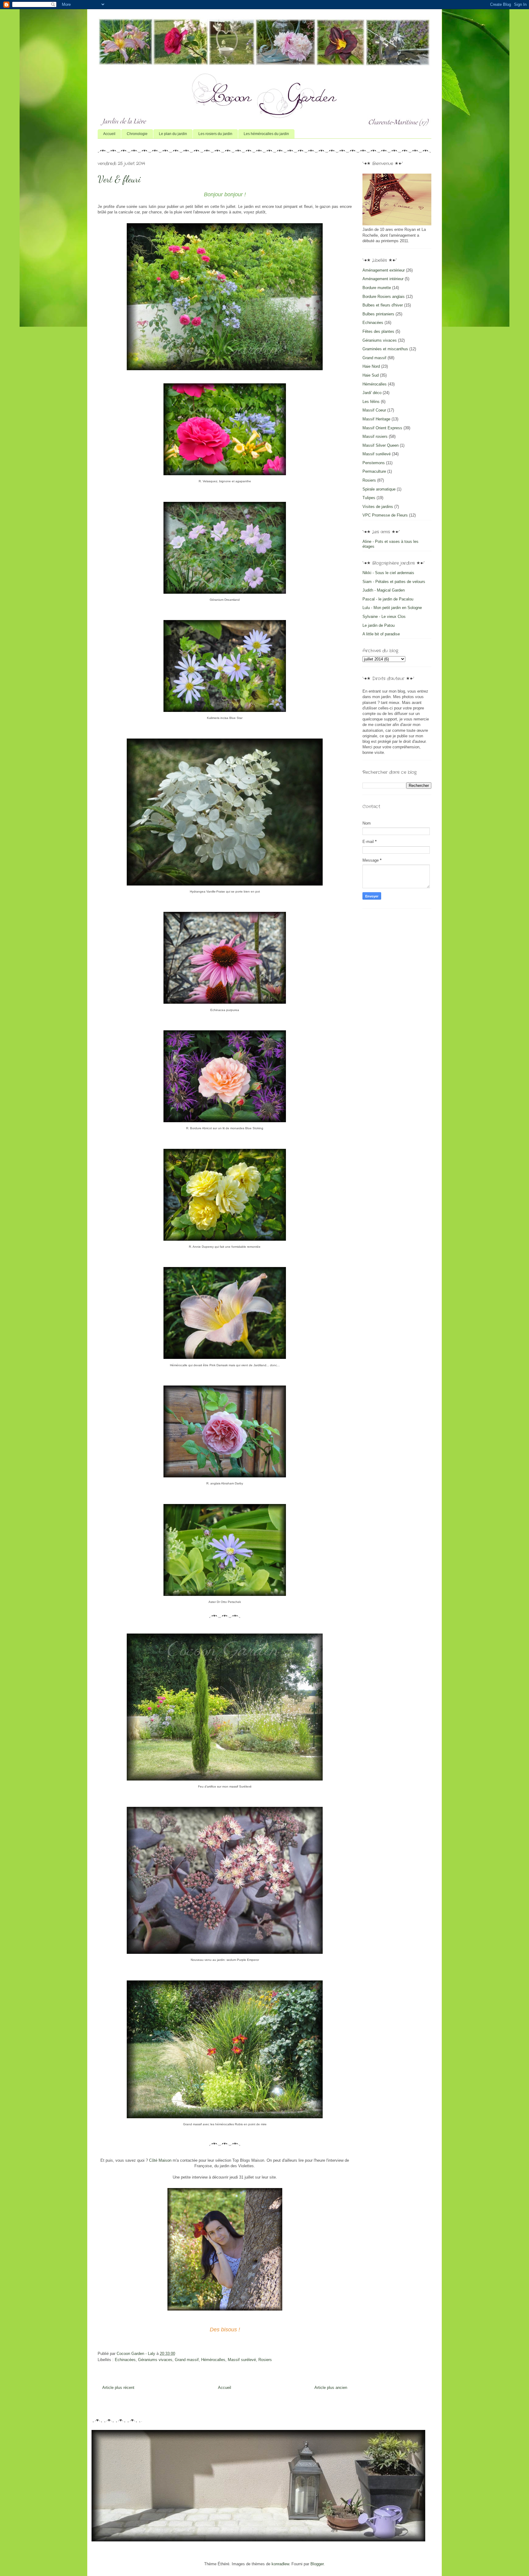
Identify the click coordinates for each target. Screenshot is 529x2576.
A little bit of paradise (381, 634)
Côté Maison (160, 2160)
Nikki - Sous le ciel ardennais (388, 573)
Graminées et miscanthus (385, 349)
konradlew (280, 2564)
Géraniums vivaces (155, 2360)
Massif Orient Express (382, 428)
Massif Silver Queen (381, 445)
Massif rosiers (375, 436)
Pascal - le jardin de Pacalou (388, 599)
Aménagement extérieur (384, 270)
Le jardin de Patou (379, 625)
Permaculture (374, 471)
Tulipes (369, 498)
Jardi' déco (372, 393)
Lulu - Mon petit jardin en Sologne (392, 608)
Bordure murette (377, 288)
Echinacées (125, 2360)
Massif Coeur (374, 410)
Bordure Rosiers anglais (384, 297)
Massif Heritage (376, 419)
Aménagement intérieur (383, 279)
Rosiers (265, 2360)
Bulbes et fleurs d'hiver (383, 305)
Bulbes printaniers (378, 314)
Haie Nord (371, 366)
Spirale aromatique (379, 489)
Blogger (317, 2564)
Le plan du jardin (173, 134)
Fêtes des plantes (378, 331)
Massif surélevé (242, 2360)
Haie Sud (371, 375)
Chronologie (137, 134)
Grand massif (187, 2360)
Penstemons (374, 463)
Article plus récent (118, 2388)
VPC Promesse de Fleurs (385, 515)
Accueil (109, 134)
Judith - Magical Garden (384, 590)
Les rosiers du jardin (215, 134)
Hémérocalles (213, 2360)
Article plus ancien (331, 2388)
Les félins (371, 402)
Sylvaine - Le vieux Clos (384, 617)
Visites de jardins (378, 507)
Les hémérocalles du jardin (266, 134)
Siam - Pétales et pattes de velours (394, 582)
